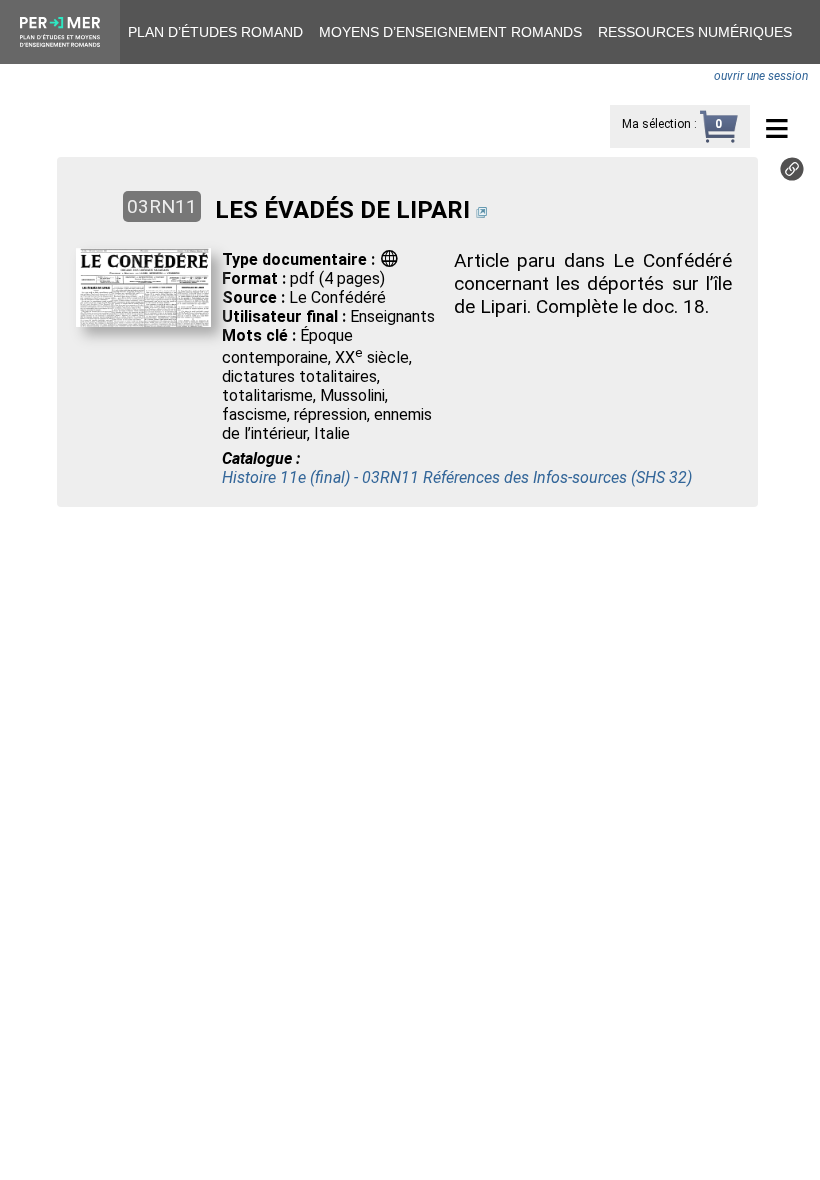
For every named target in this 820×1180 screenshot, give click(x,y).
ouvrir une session (761, 76)
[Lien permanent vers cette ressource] (792, 175)
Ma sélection (656, 124)
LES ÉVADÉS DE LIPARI (342, 210)
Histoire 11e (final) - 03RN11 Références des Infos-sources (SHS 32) (457, 477)
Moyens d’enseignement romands (450, 32)
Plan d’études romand (215, 32)
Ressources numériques (695, 32)
